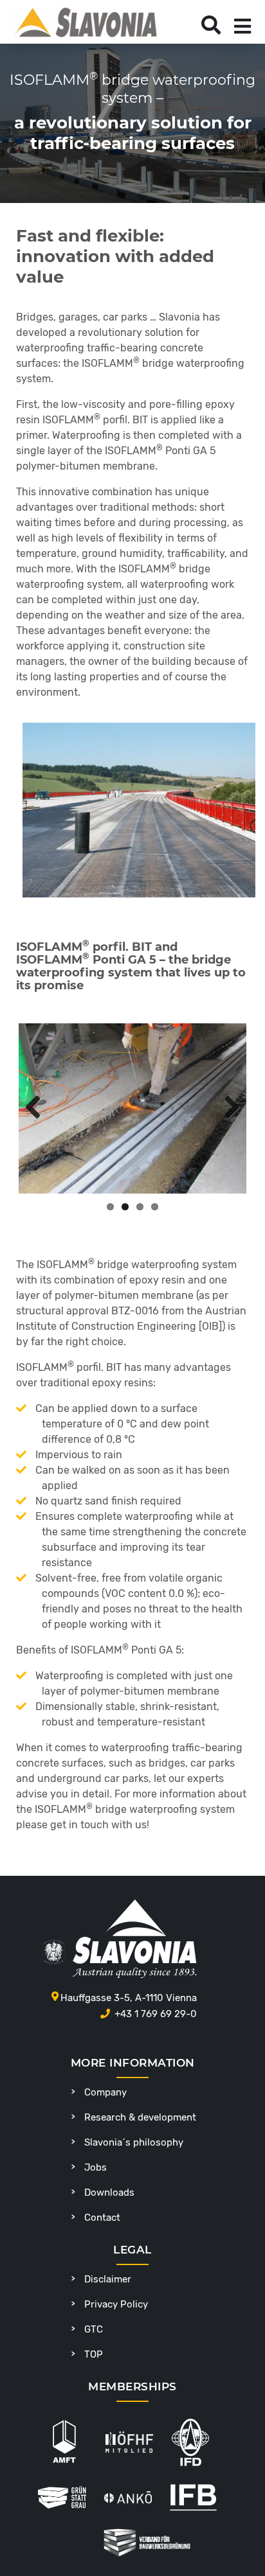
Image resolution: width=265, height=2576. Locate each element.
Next (227, 1108)
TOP (94, 2354)
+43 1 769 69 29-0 (156, 2014)
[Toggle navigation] (242, 26)
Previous (38, 1108)
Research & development (140, 2117)
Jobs (96, 2167)
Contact (102, 2218)
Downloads (109, 2192)
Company (105, 2092)
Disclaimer (108, 2279)
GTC (94, 2329)
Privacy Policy (116, 2304)
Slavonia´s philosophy (134, 2142)
